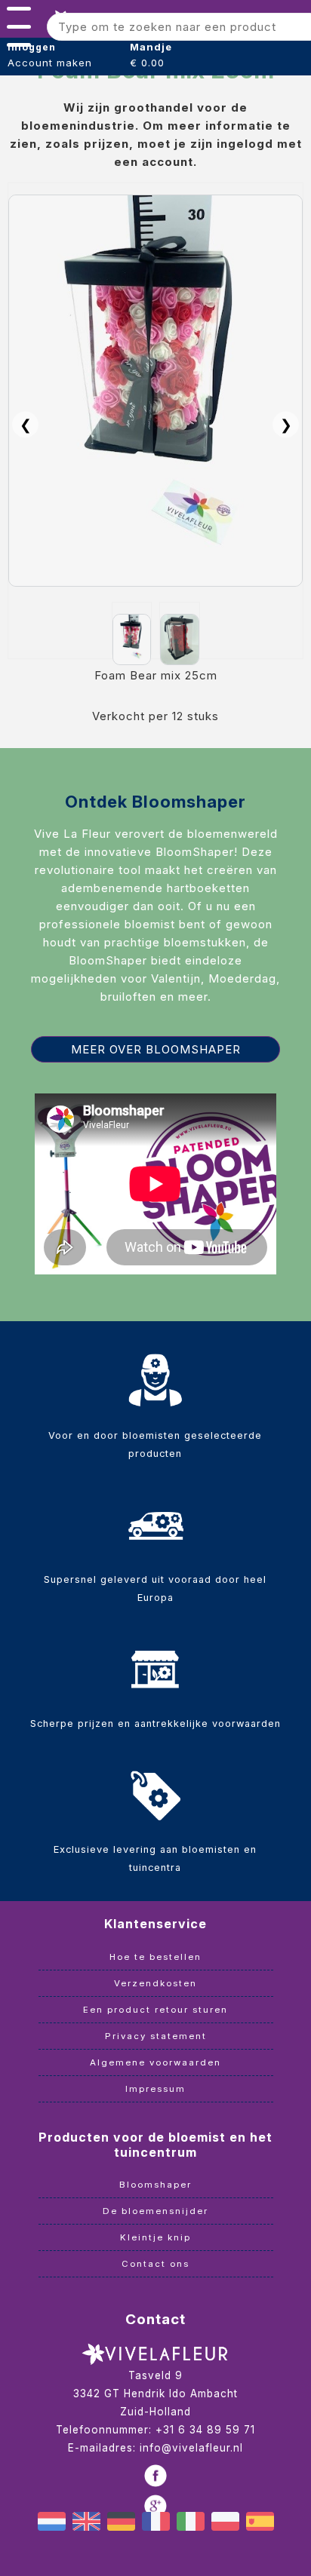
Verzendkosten (155, 1983)
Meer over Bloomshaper (156, 1049)
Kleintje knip (155, 2237)
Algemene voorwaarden (155, 2062)
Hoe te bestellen (155, 1957)
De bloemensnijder (155, 2211)
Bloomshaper (155, 2185)
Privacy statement (156, 2036)
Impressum (155, 2089)
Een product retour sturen (155, 2010)
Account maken (50, 63)
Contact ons (155, 2264)
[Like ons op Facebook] (155, 2476)
